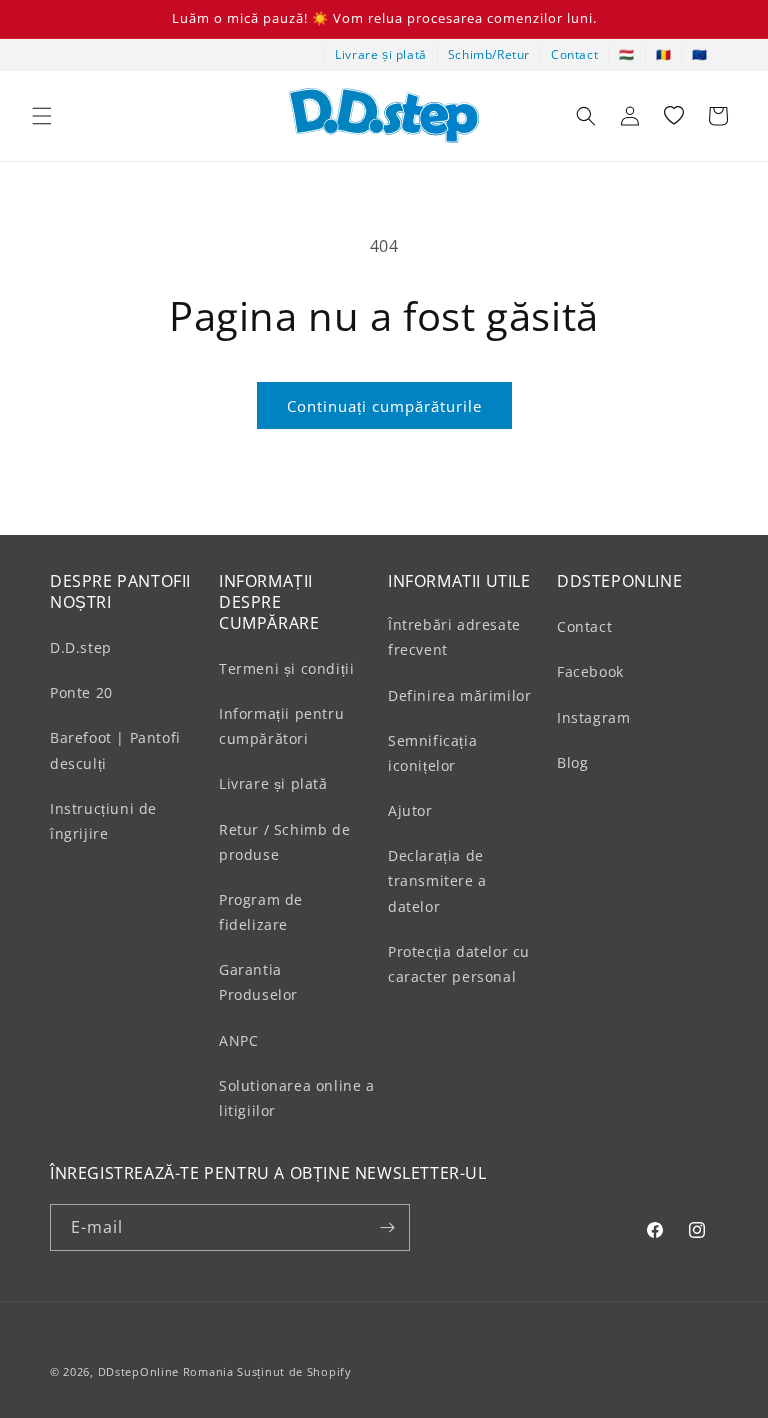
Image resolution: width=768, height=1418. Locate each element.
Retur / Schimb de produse (284, 842)
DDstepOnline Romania (166, 1371)
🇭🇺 (627, 54)
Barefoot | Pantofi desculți (115, 750)
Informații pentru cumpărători (281, 726)
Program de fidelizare (261, 912)
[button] (42, 116)
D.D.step (81, 647)
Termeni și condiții (286, 668)
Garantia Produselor (258, 982)
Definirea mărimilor (459, 695)
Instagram (593, 717)
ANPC (238, 1040)
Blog (572, 762)
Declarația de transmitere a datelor (437, 880)
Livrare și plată (381, 54)
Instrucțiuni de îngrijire (103, 821)
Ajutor (410, 810)
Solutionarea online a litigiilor (297, 1098)
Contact (574, 54)
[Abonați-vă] (387, 1227)
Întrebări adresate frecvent (454, 637)
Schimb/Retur (489, 54)
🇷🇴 (664, 54)
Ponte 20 (81, 692)
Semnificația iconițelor (432, 753)
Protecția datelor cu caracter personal (459, 964)
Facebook (590, 671)
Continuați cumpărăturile (384, 406)
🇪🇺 (700, 54)
